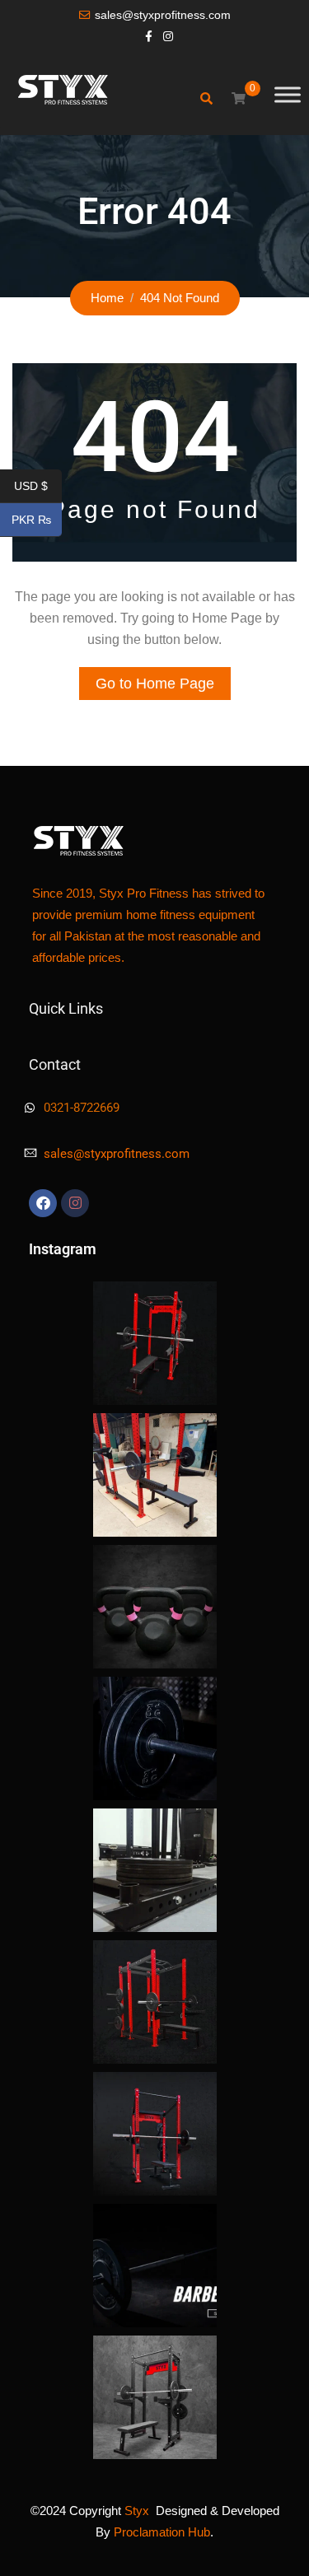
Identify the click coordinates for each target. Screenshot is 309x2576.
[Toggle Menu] (288, 94)
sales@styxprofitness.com (163, 15)
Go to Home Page (155, 684)
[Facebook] (43, 1203)
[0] (239, 99)
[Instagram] (75, 1203)
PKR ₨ (37, 520)
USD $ (38, 487)
